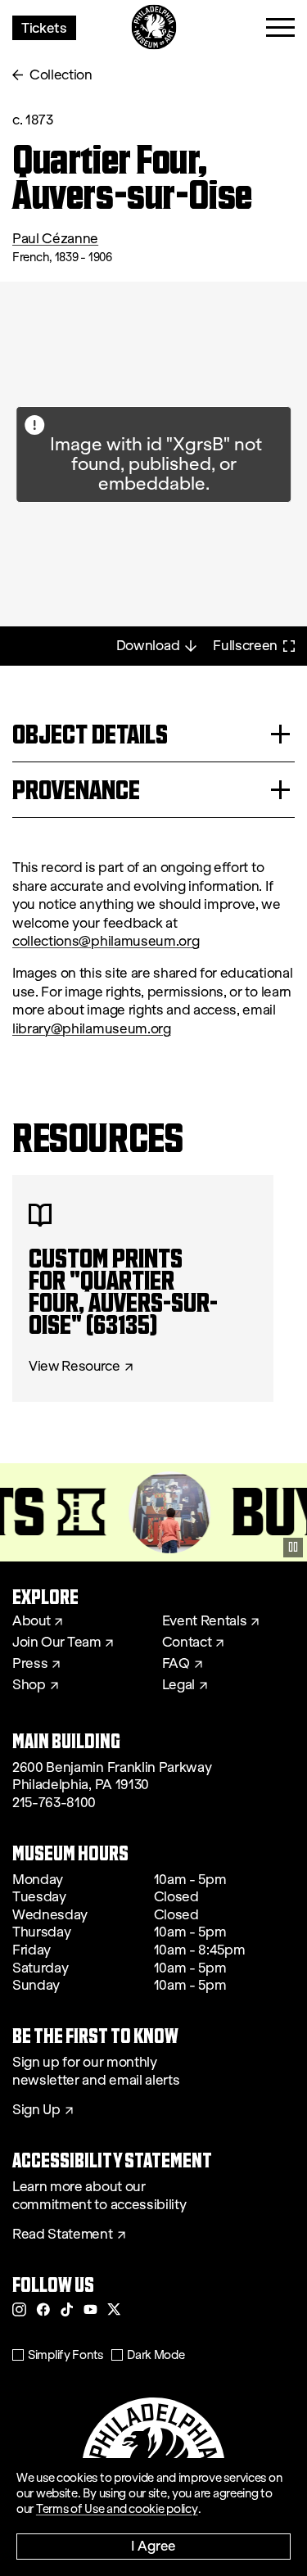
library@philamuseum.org (92, 1029)
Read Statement (63, 2235)
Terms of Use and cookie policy (117, 2509)
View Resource (74, 1367)
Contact (187, 1643)
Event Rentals (205, 1621)
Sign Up (36, 2110)
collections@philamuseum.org (106, 941)
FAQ (176, 1664)
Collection (61, 75)
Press (30, 1664)
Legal (178, 1685)
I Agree (153, 2545)
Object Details (90, 734)
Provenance (76, 790)
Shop (29, 1685)
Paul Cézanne (55, 239)
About (31, 1621)
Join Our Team (56, 1643)
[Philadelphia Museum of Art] (153, 27)
